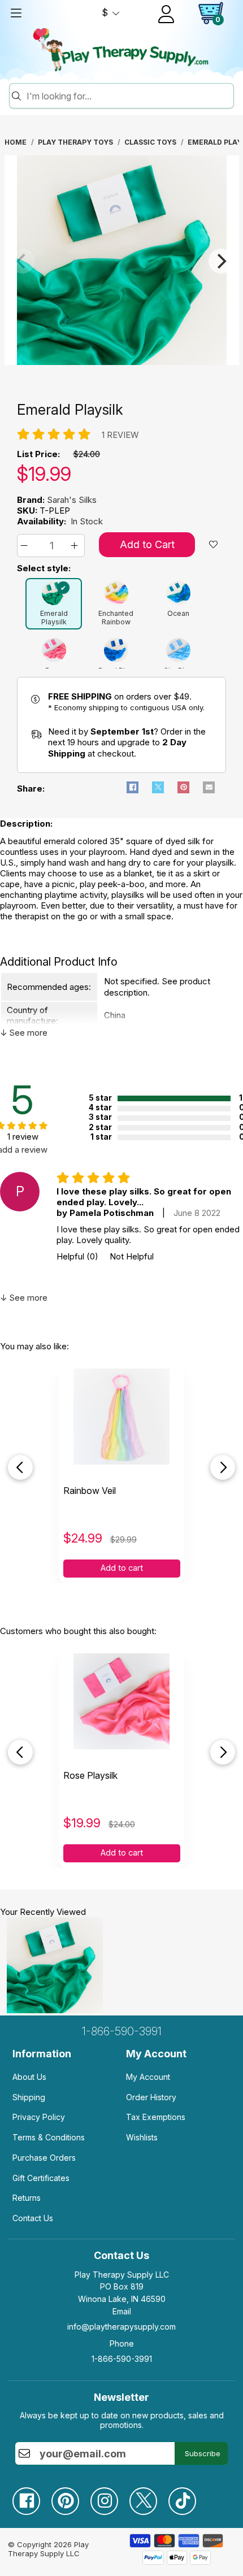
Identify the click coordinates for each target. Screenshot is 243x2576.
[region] (122, 261)
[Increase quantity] (76, 546)
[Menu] (16, 13)
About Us (29, 2077)
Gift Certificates (41, 2178)
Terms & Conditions (49, 2137)
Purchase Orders (44, 2158)
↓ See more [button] (24, 1033)
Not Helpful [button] (132, 1256)
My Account (148, 2077)
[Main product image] (122, 362)
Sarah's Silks (72, 500)
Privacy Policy (39, 2117)
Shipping (29, 2097)
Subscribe (203, 2453)
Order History (151, 2097)
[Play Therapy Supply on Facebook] (32, 2497)
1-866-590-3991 (122, 2031)
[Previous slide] (20, 1467)
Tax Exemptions (156, 2117)
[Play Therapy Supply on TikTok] (188, 2497)
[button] (26, 546)
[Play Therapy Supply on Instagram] (110, 2497)
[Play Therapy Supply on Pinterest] (71, 2497)
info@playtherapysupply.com (121, 2327)
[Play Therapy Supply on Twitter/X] (149, 2497)
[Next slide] (223, 1467)
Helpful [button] (77, 1256)
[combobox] (128, 96)
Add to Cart (147, 544)
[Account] (166, 14)
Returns (27, 2198)
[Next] (221, 261)
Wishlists (142, 2137)
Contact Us (33, 2218)
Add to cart (122, 1568)
